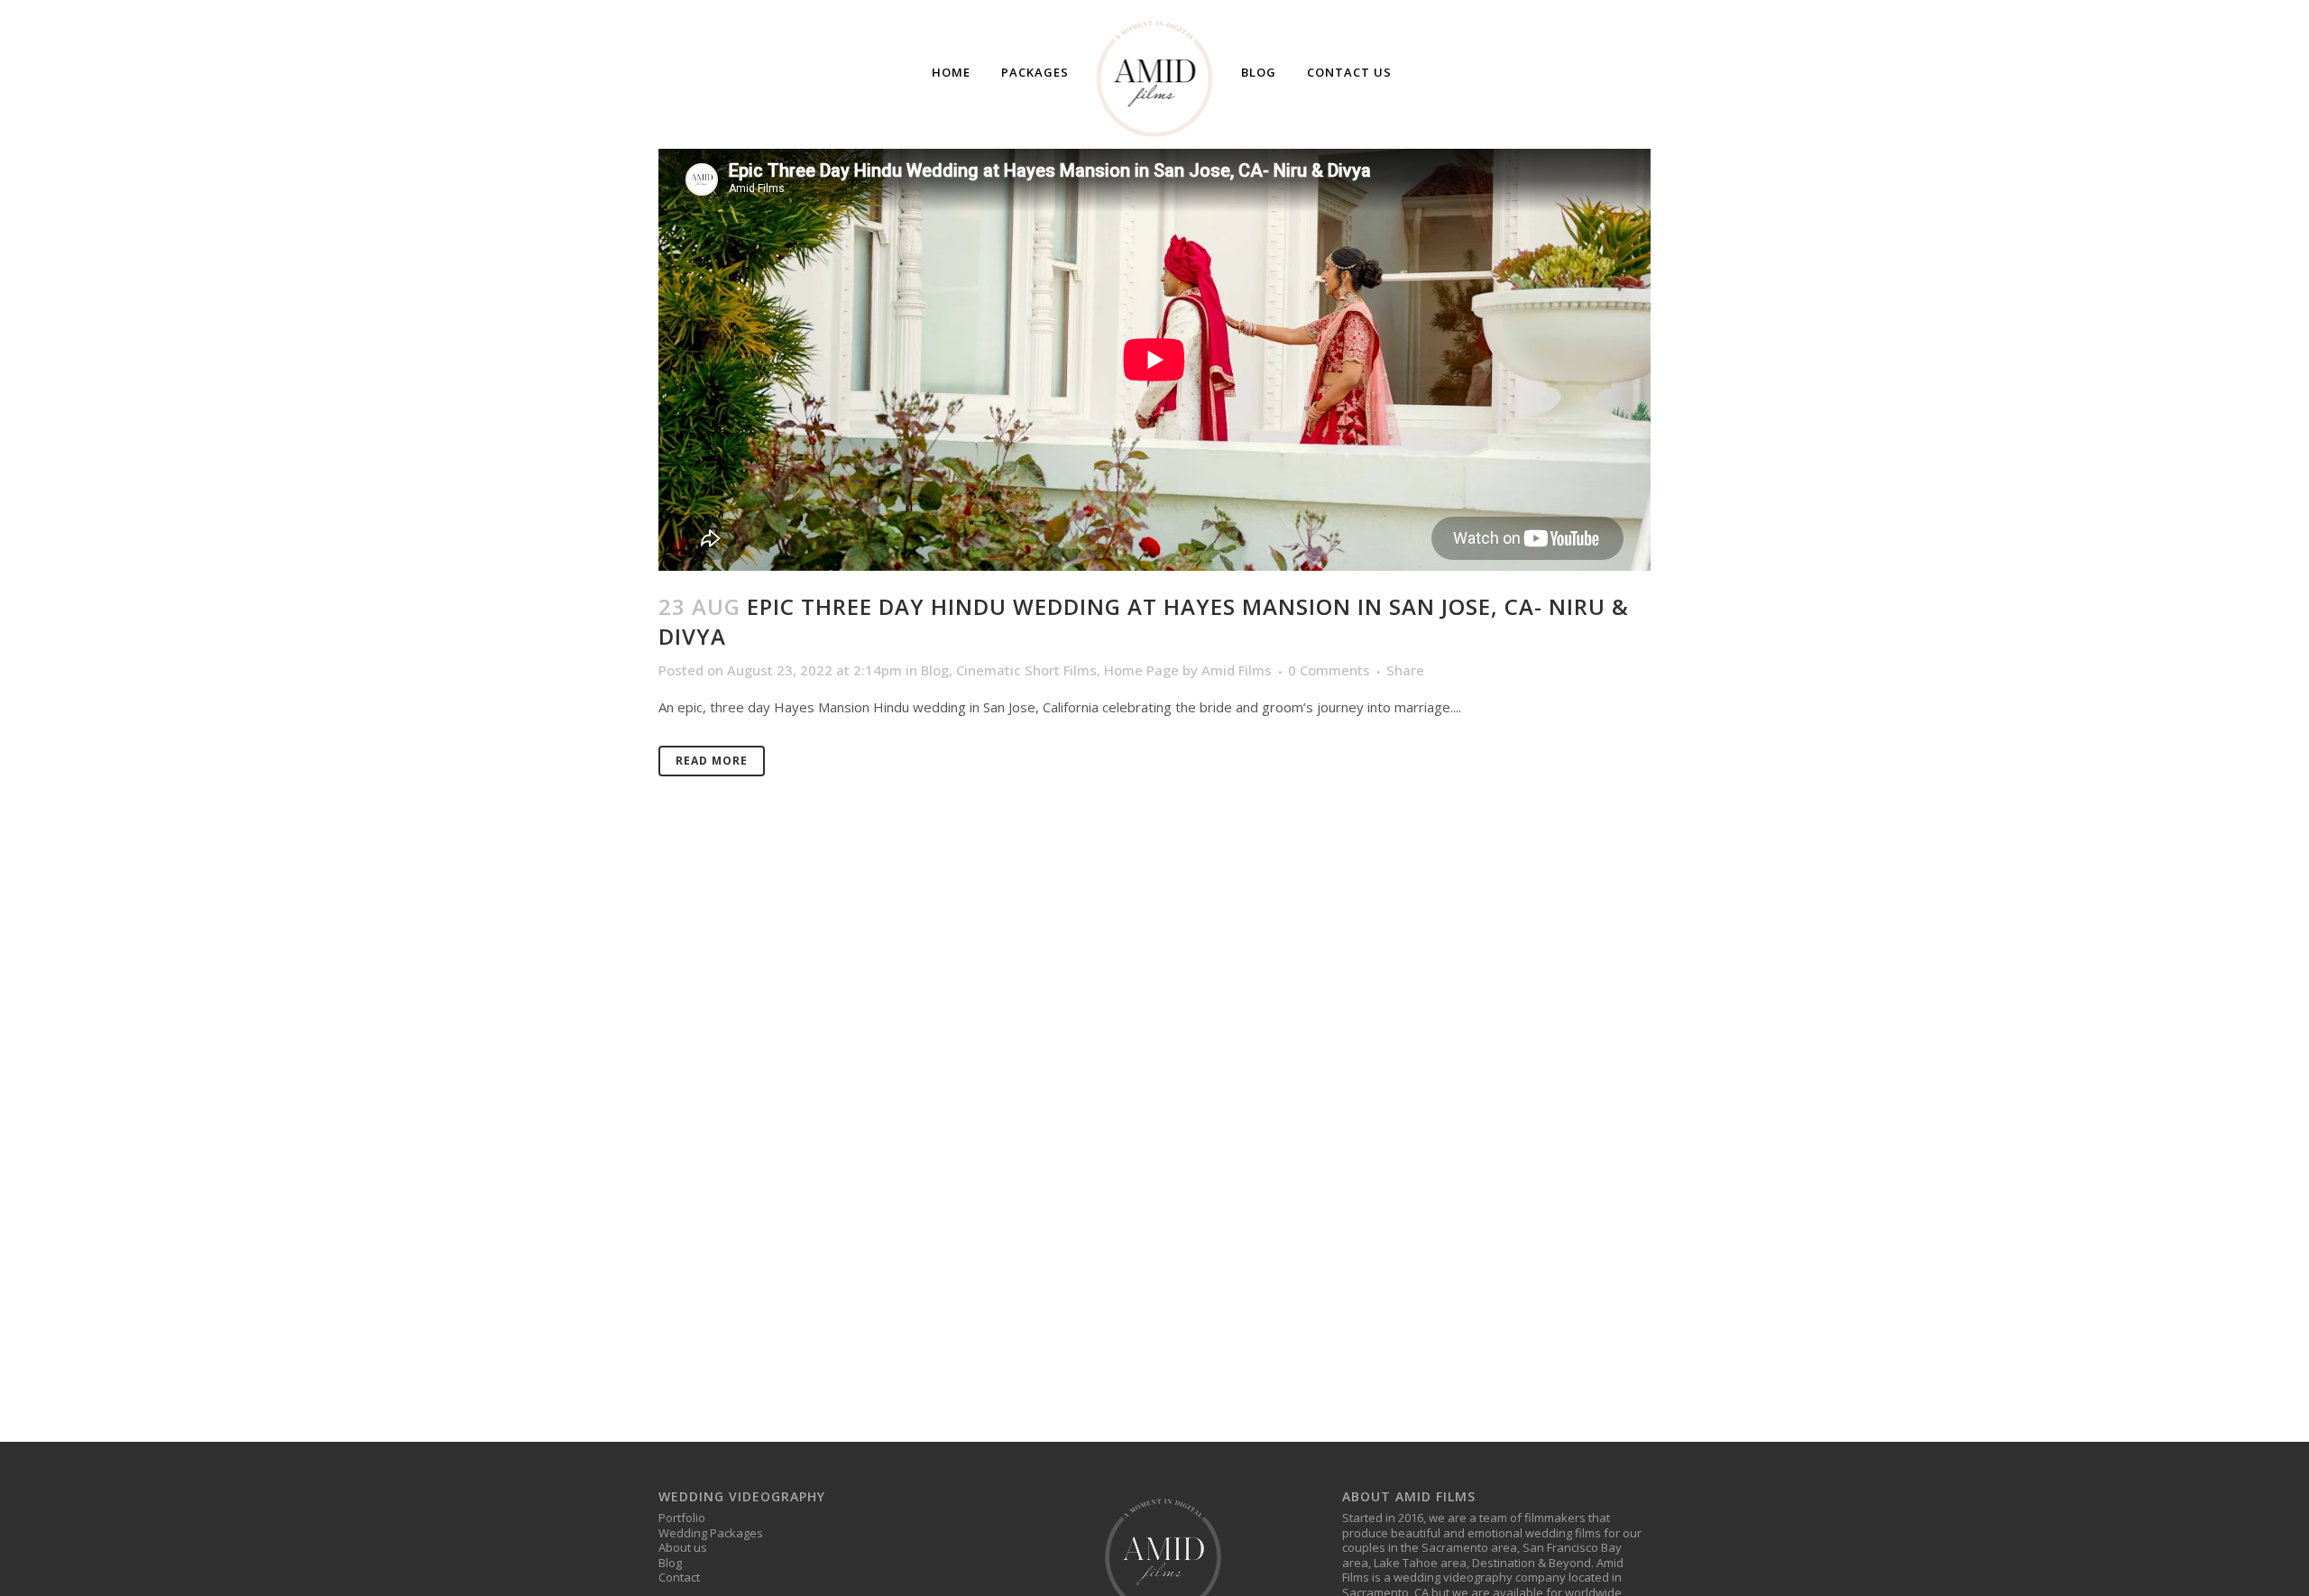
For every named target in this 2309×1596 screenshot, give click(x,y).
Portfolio (682, 1518)
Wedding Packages (711, 1533)
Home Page (1141, 670)
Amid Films (1237, 670)
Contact (679, 1577)
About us (683, 1547)
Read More (712, 761)
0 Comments (1329, 670)
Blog (935, 670)
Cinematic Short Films (1026, 670)
